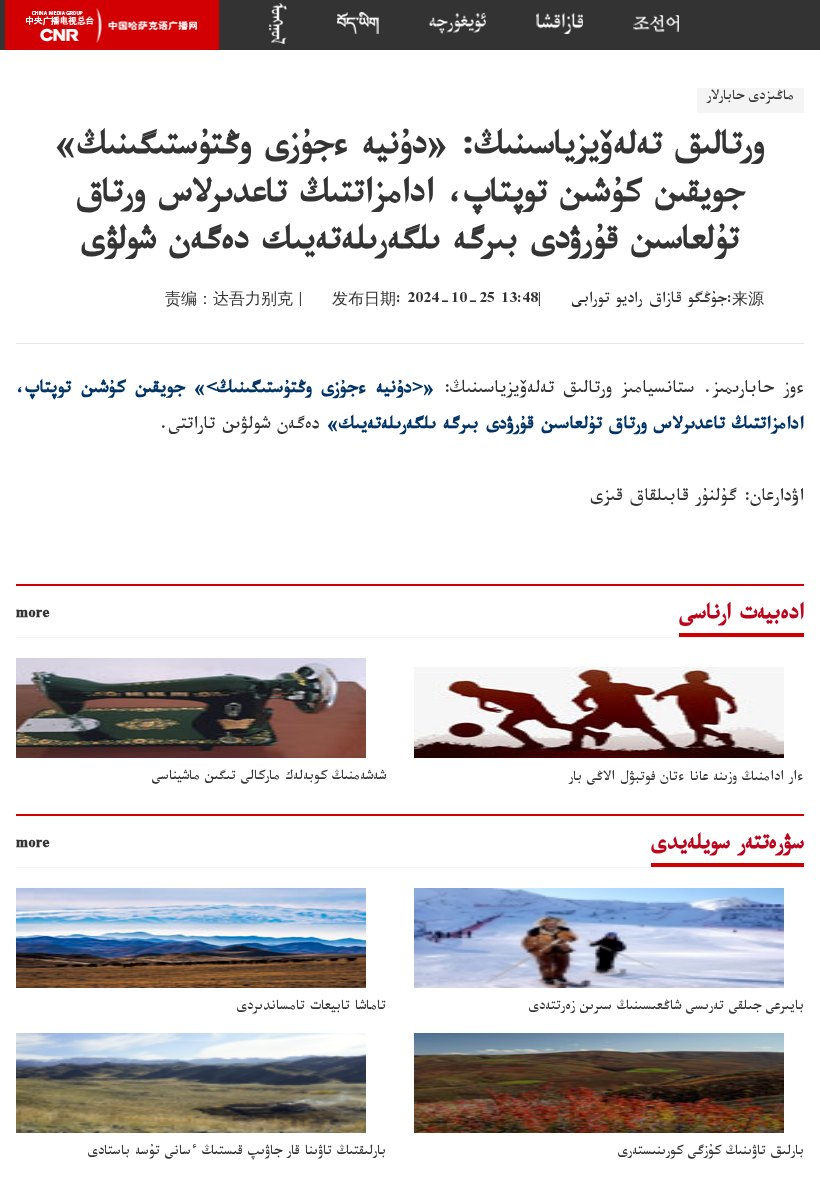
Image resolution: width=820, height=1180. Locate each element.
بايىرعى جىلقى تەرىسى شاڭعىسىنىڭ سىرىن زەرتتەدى (666, 1008)
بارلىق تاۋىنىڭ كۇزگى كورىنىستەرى (711, 1153)
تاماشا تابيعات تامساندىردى (311, 1008)
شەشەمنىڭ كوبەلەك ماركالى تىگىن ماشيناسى (269, 778)
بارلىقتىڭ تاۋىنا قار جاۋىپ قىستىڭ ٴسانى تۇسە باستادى (237, 1153)
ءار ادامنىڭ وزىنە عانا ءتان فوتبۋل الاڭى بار (686, 779)
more (33, 616)
